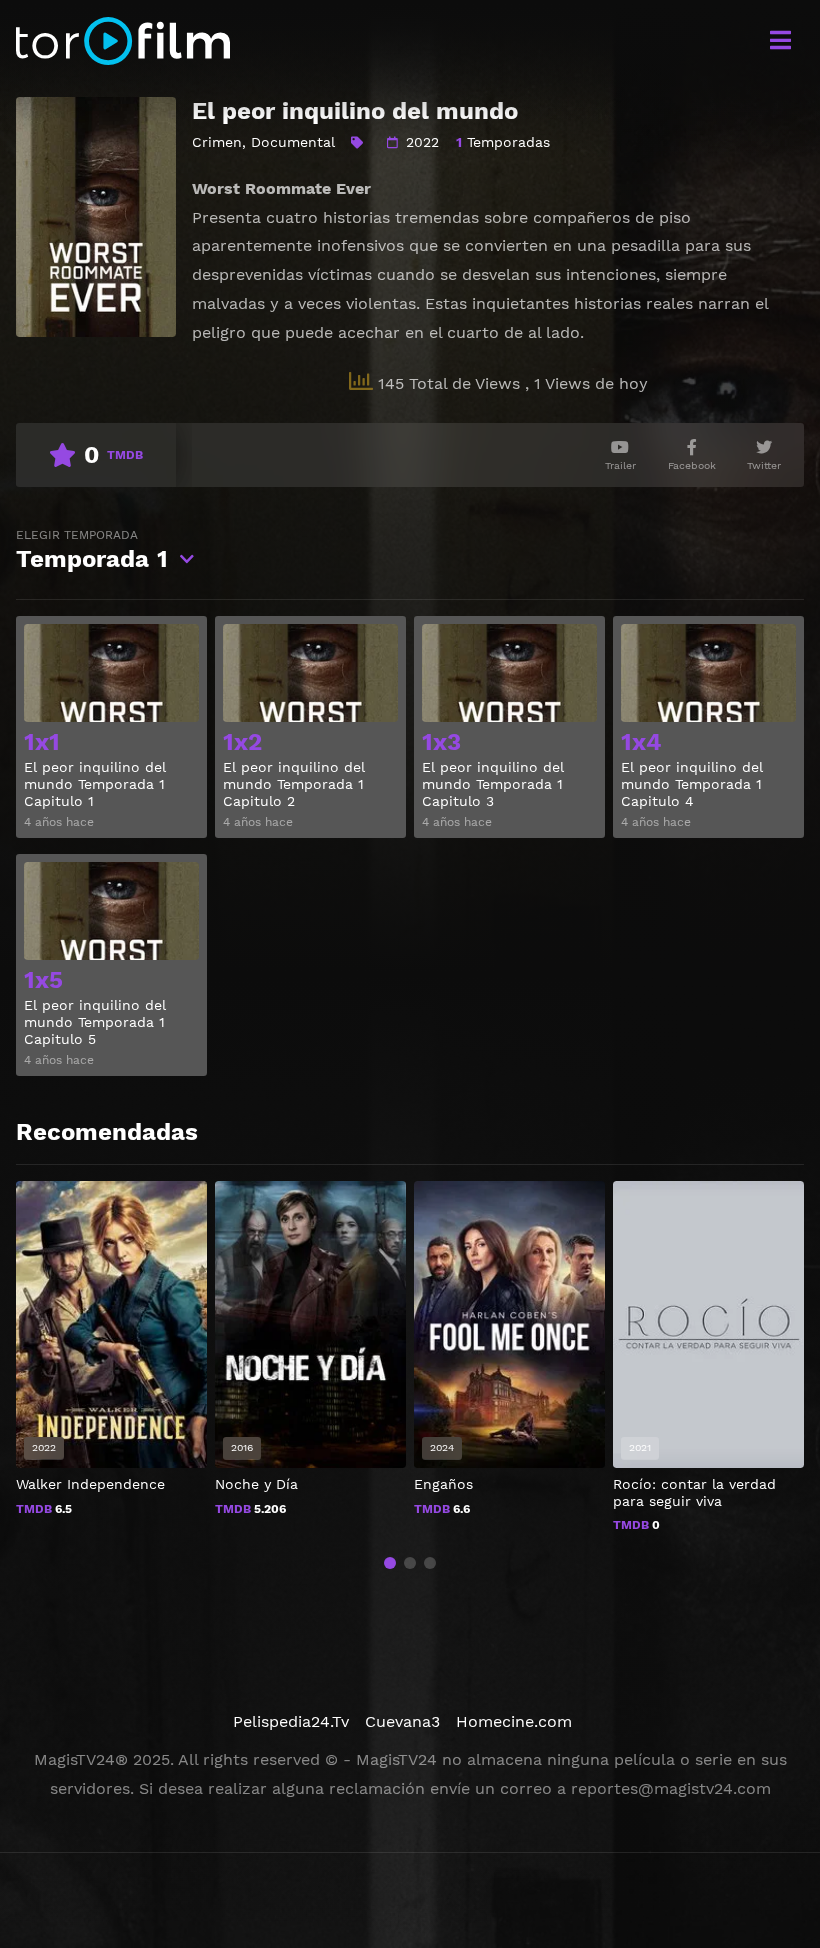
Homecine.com (514, 1721)
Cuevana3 (402, 1721)
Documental (293, 142)
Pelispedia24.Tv (291, 1721)
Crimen (217, 142)
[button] (390, 1563)
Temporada (92, 550)
